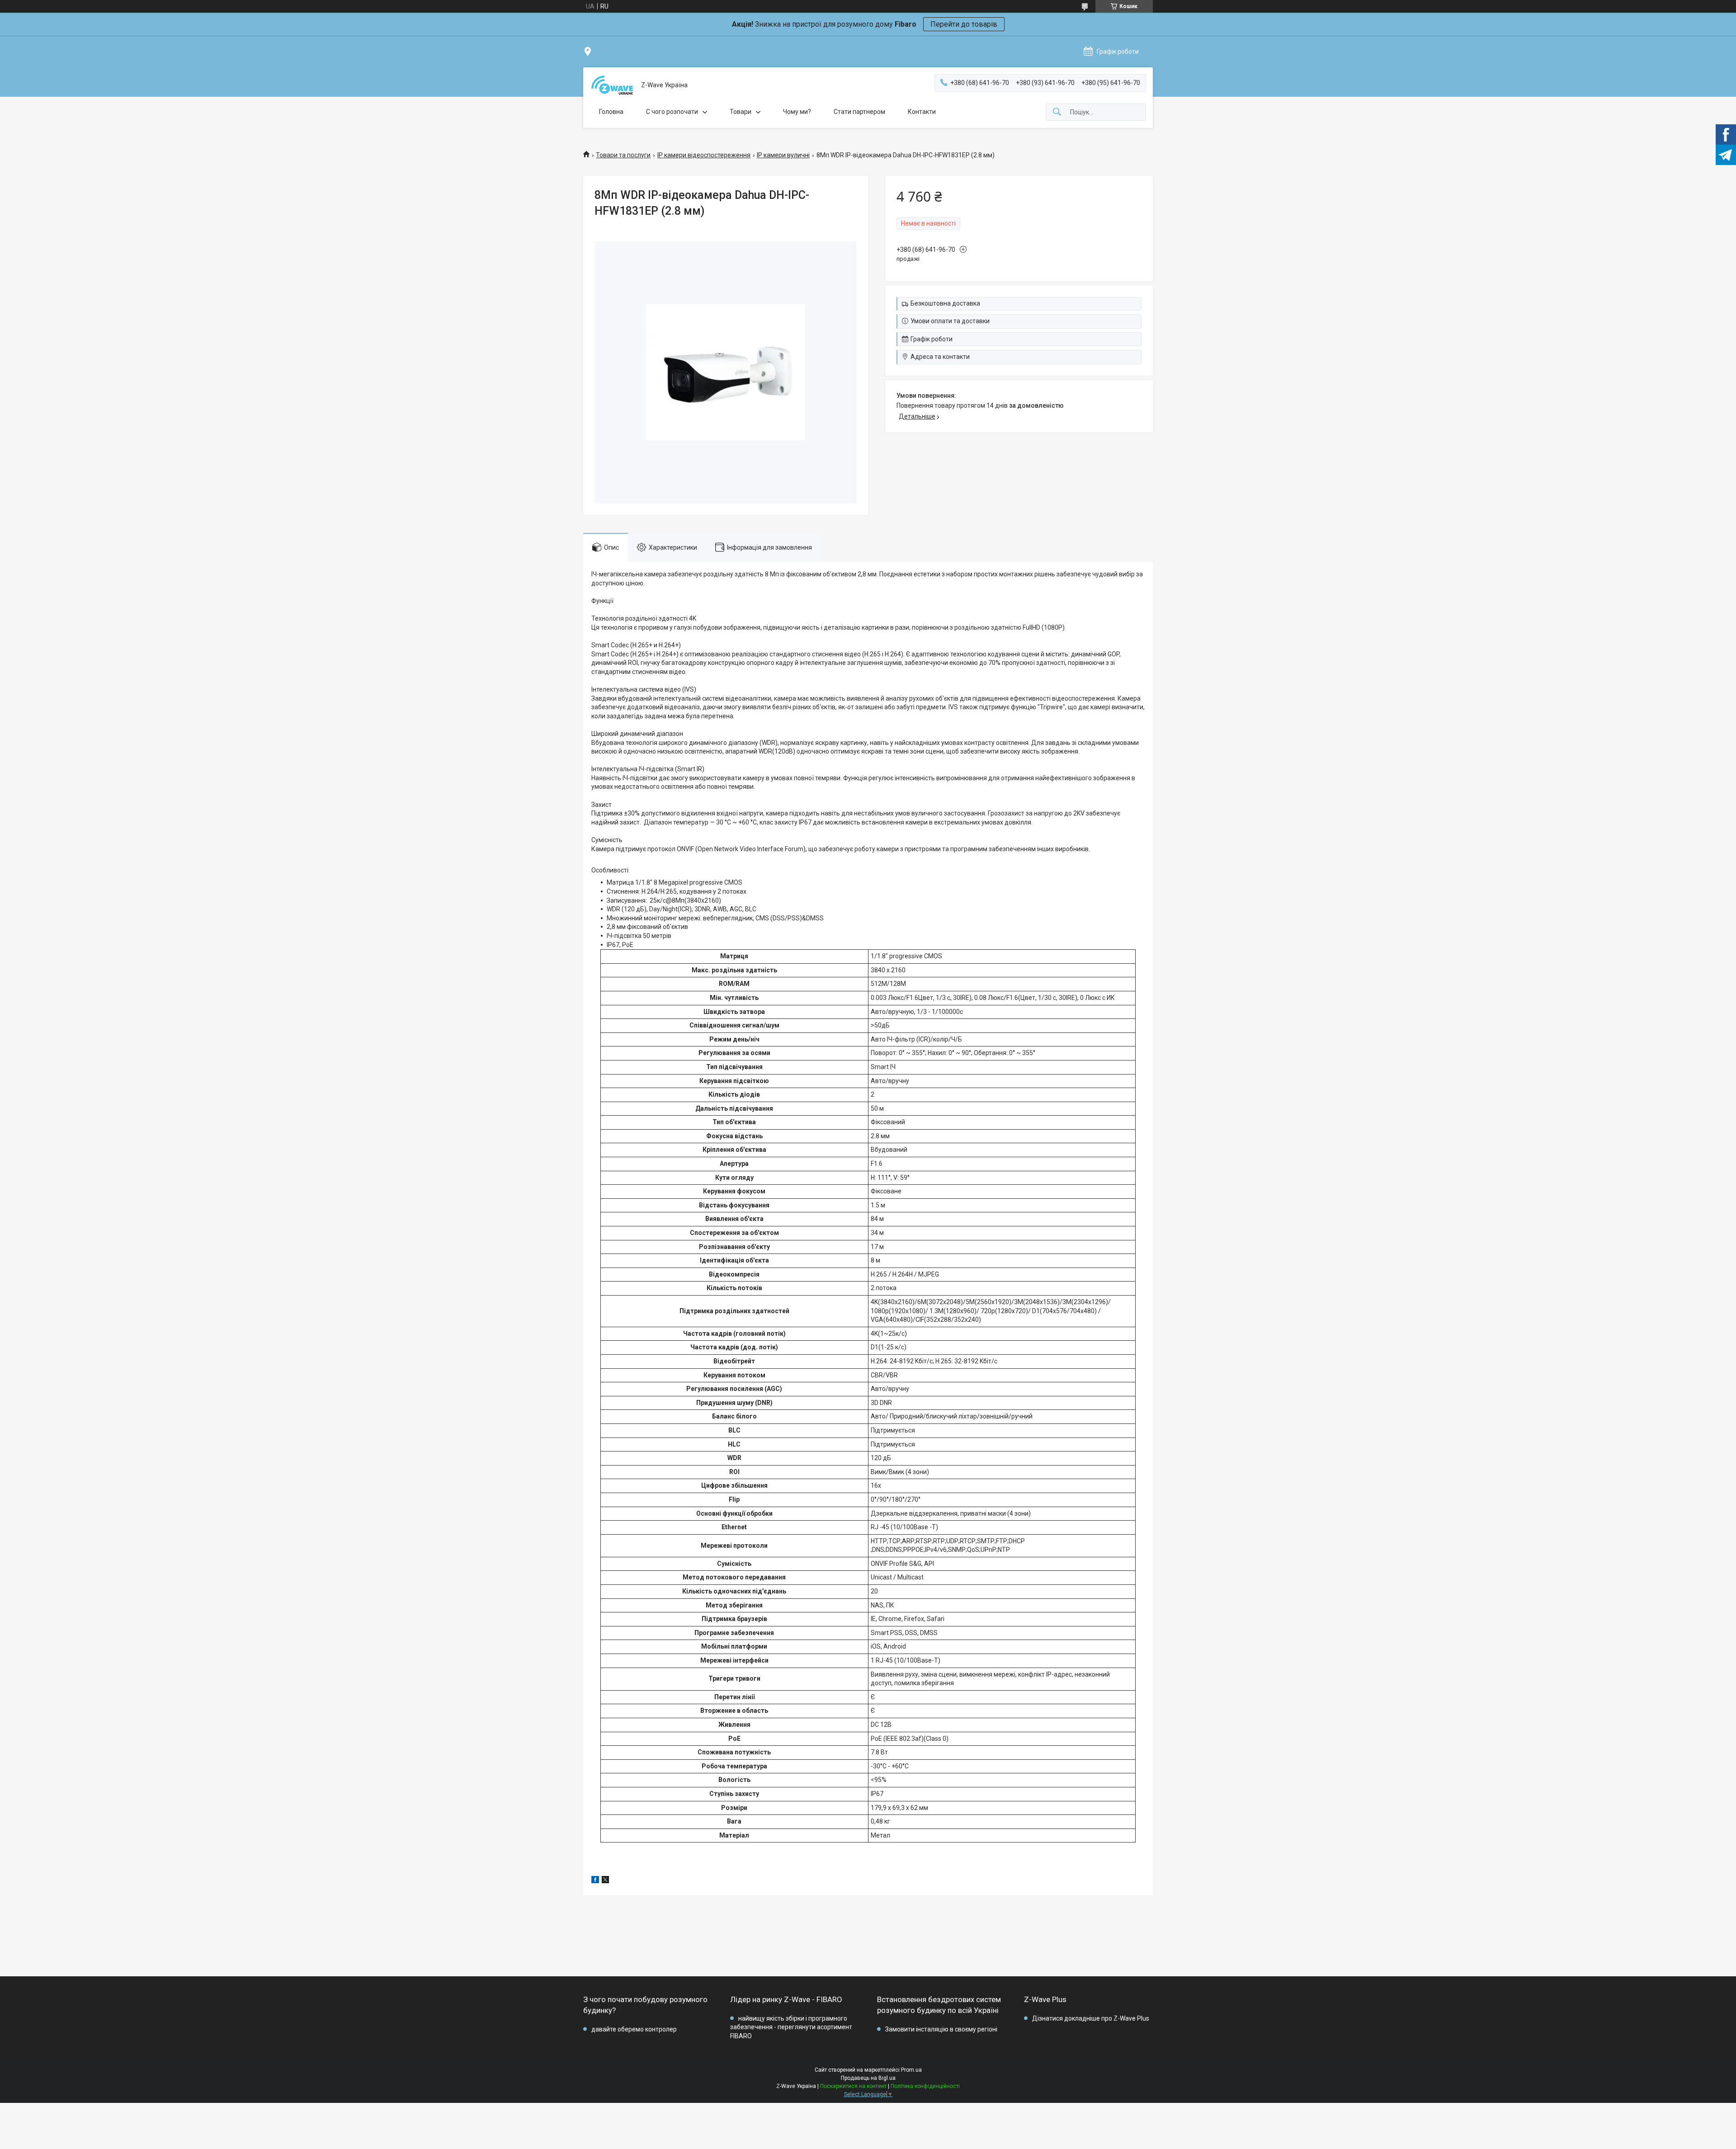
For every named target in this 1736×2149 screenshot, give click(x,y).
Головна (611, 112)
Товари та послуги (623, 155)
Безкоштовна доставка (945, 303)
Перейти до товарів (964, 24)
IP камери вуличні (783, 155)
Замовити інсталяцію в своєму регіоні (941, 2029)
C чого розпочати (672, 112)
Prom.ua (911, 2070)
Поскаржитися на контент (853, 2086)
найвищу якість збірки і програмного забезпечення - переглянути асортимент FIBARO (791, 2027)
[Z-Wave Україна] (612, 85)
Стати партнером (859, 112)
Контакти (922, 112)
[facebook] (595, 1881)
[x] (605, 1881)
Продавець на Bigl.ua (868, 2078)
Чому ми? (797, 112)
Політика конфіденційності (925, 2086)
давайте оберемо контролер (634, 2029)
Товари (741, 112)
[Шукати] (1057, 112)
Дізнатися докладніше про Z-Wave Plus (1091, 2018)
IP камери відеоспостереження (704, 155)
